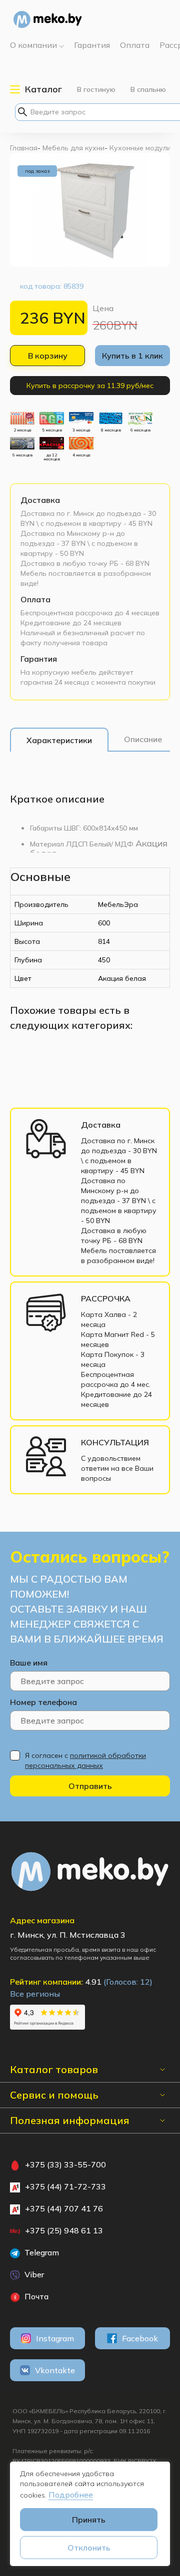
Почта (35, 2296)
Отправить (90, 1786)
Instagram (55, 2338)
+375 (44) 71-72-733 (65, 2186)
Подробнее (71, 2495)
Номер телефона (43, 1702)
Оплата (35, 599)
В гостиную (96, 89)
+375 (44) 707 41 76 (64, 2208)
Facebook (140, 2338)
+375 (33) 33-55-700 (65, 2164)
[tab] (59, 740)
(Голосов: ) (128, 1982)
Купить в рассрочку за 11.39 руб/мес (90, 386)
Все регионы (35, 1994)
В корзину (48, 356)
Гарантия (39, 659)
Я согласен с (85, 1760)
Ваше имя (29, 1663)
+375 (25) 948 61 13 (64, 2230)
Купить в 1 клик (132, 356)
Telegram (41, 2252)
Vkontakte (55, 2370)
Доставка (40, 500)
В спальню (148, 89)
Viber (33, 2274)
